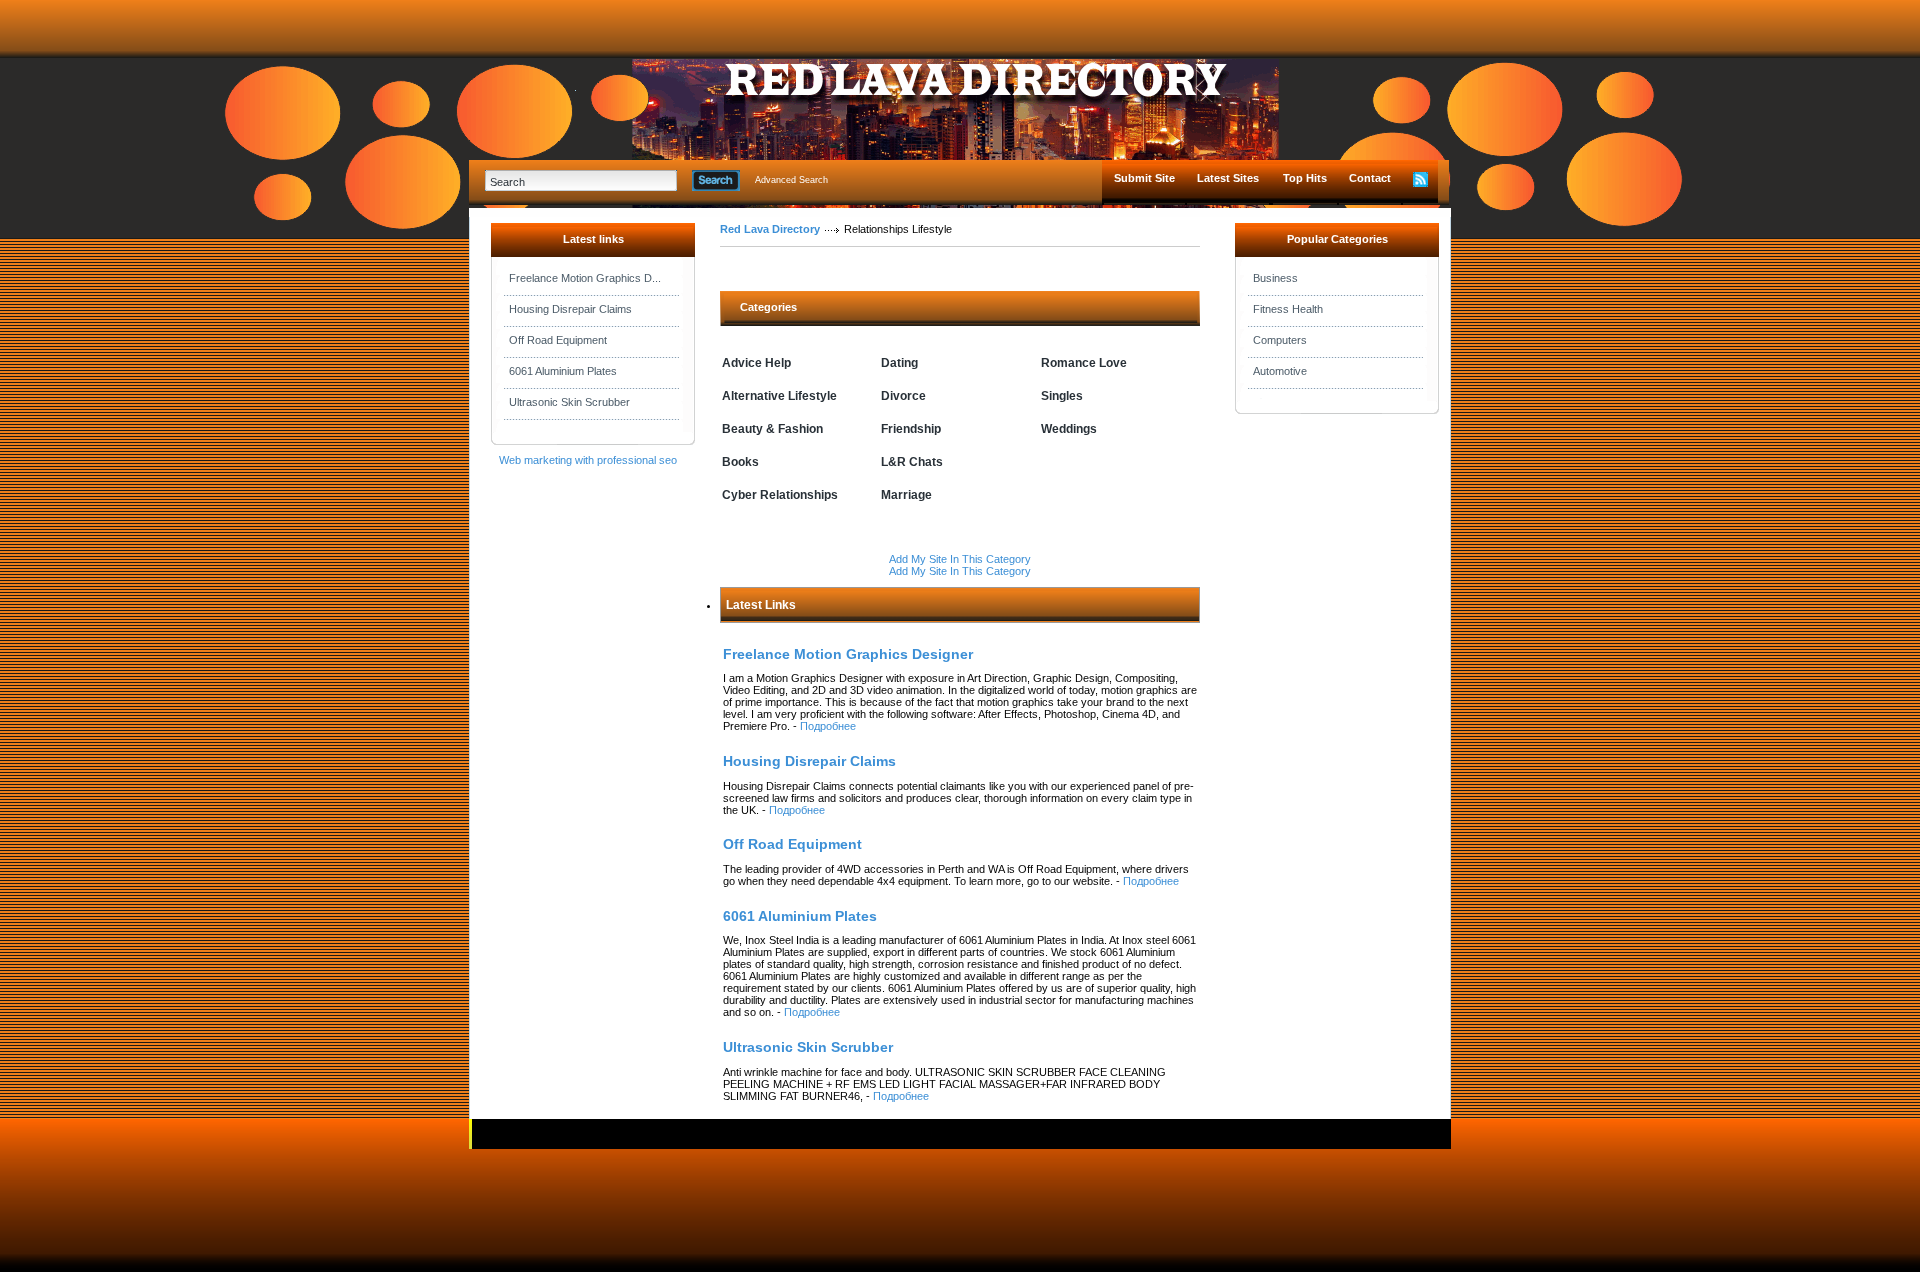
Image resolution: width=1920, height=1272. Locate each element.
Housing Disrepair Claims (570, 309)
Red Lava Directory (770, 229)
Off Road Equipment (558, 340)
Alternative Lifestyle (779, 396)
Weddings (1069, 429)
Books (740, 462)
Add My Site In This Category (960, 559)
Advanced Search (791, 180)
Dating (899, 363)
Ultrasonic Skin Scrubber (569, 402)
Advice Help (756, 363)
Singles (1062, 396)
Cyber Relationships (780, 495)
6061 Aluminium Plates (563, 371)
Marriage (906, 495)
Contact (1370, 178)
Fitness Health (1288, 309)
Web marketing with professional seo (588, 460)
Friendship (911, 429)
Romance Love (1084, 363)
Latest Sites (1228, 178)
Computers (1280, 340)
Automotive (1280, 371)
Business (1275, 278)
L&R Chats (912, 462)
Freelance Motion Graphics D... (585, 278)
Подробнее (828, 726)
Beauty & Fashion (772, 429)
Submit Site (1144, 178)
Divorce (903, 396)
